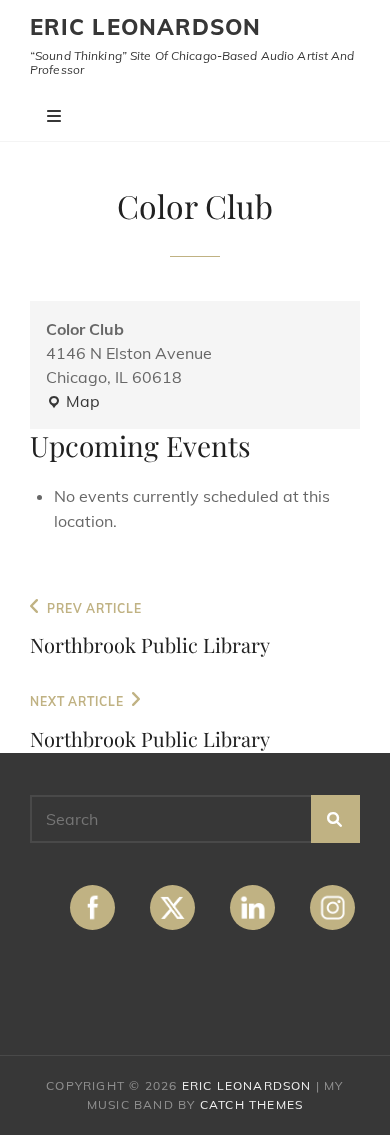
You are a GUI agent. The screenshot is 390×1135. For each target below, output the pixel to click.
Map (73, 402)
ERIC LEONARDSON (146, 27)
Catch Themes (251, 1104)
